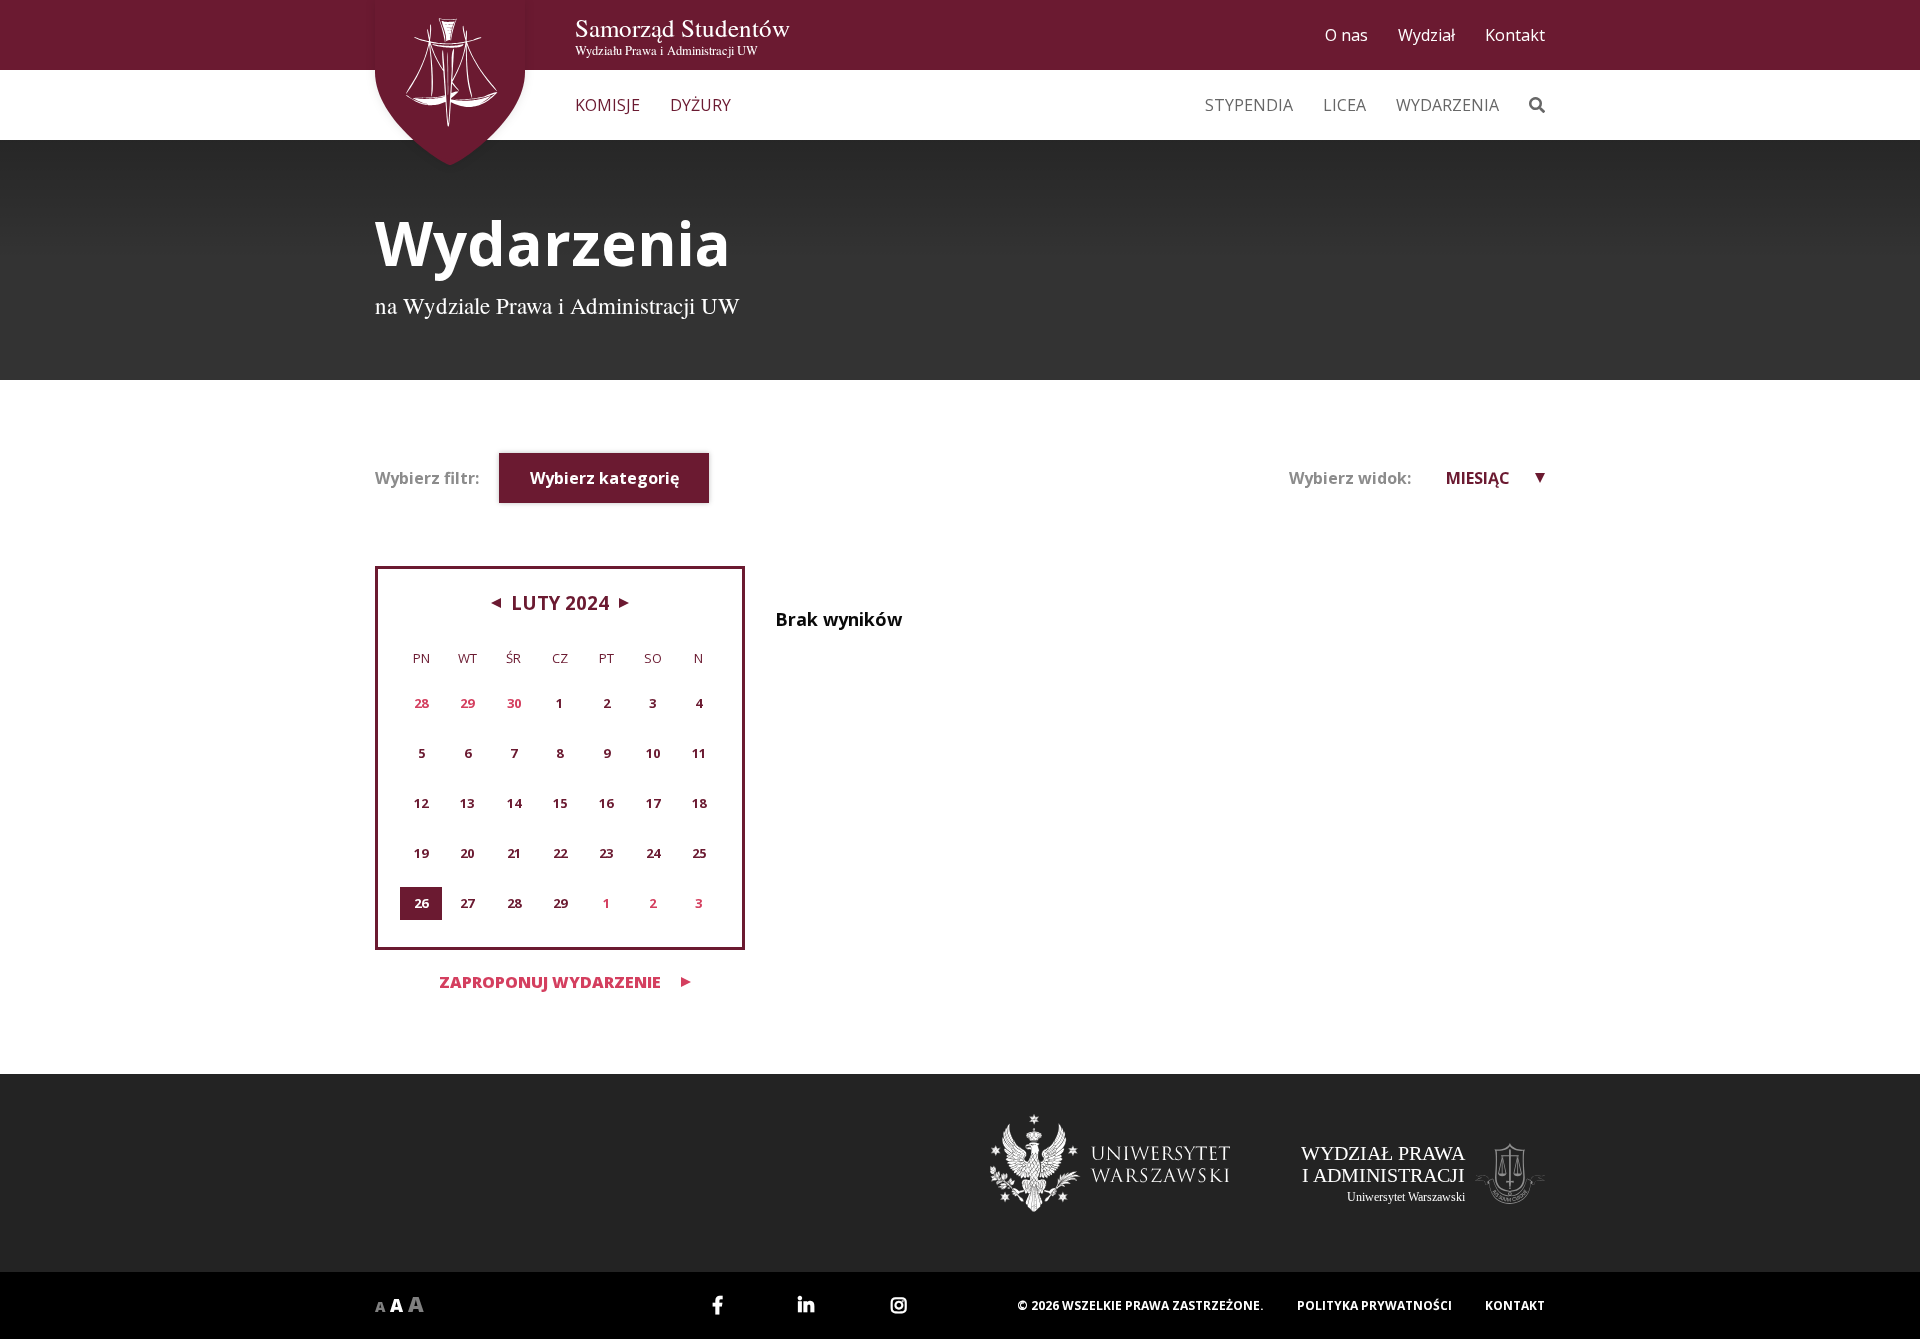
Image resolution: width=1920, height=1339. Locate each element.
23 (606, 853)
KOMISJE (607, 105)
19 (421, 853)
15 (560, 803)
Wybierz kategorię (604, 478)
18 (699, 803)
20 (467, 853)
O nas (1346, 35)
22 (560, 853)
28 (514, 903)
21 (514, 853)
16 (606, 803)
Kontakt (1515, 35)
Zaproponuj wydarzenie (550, 982)
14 (514, 803)
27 (467, 903)
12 (421, 803)
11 (699, 753)
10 (653, 753)
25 (699, 853)
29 (560, 903)
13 (467, 803)
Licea (1344, 105)
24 (653, 853)
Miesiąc (1478, 478)
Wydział (1426, 35)
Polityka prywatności (1374, 1305)
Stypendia (1249, 105)
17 (653, 803)
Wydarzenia (1447, 105)
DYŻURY (700, 105)
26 (421, 903)
